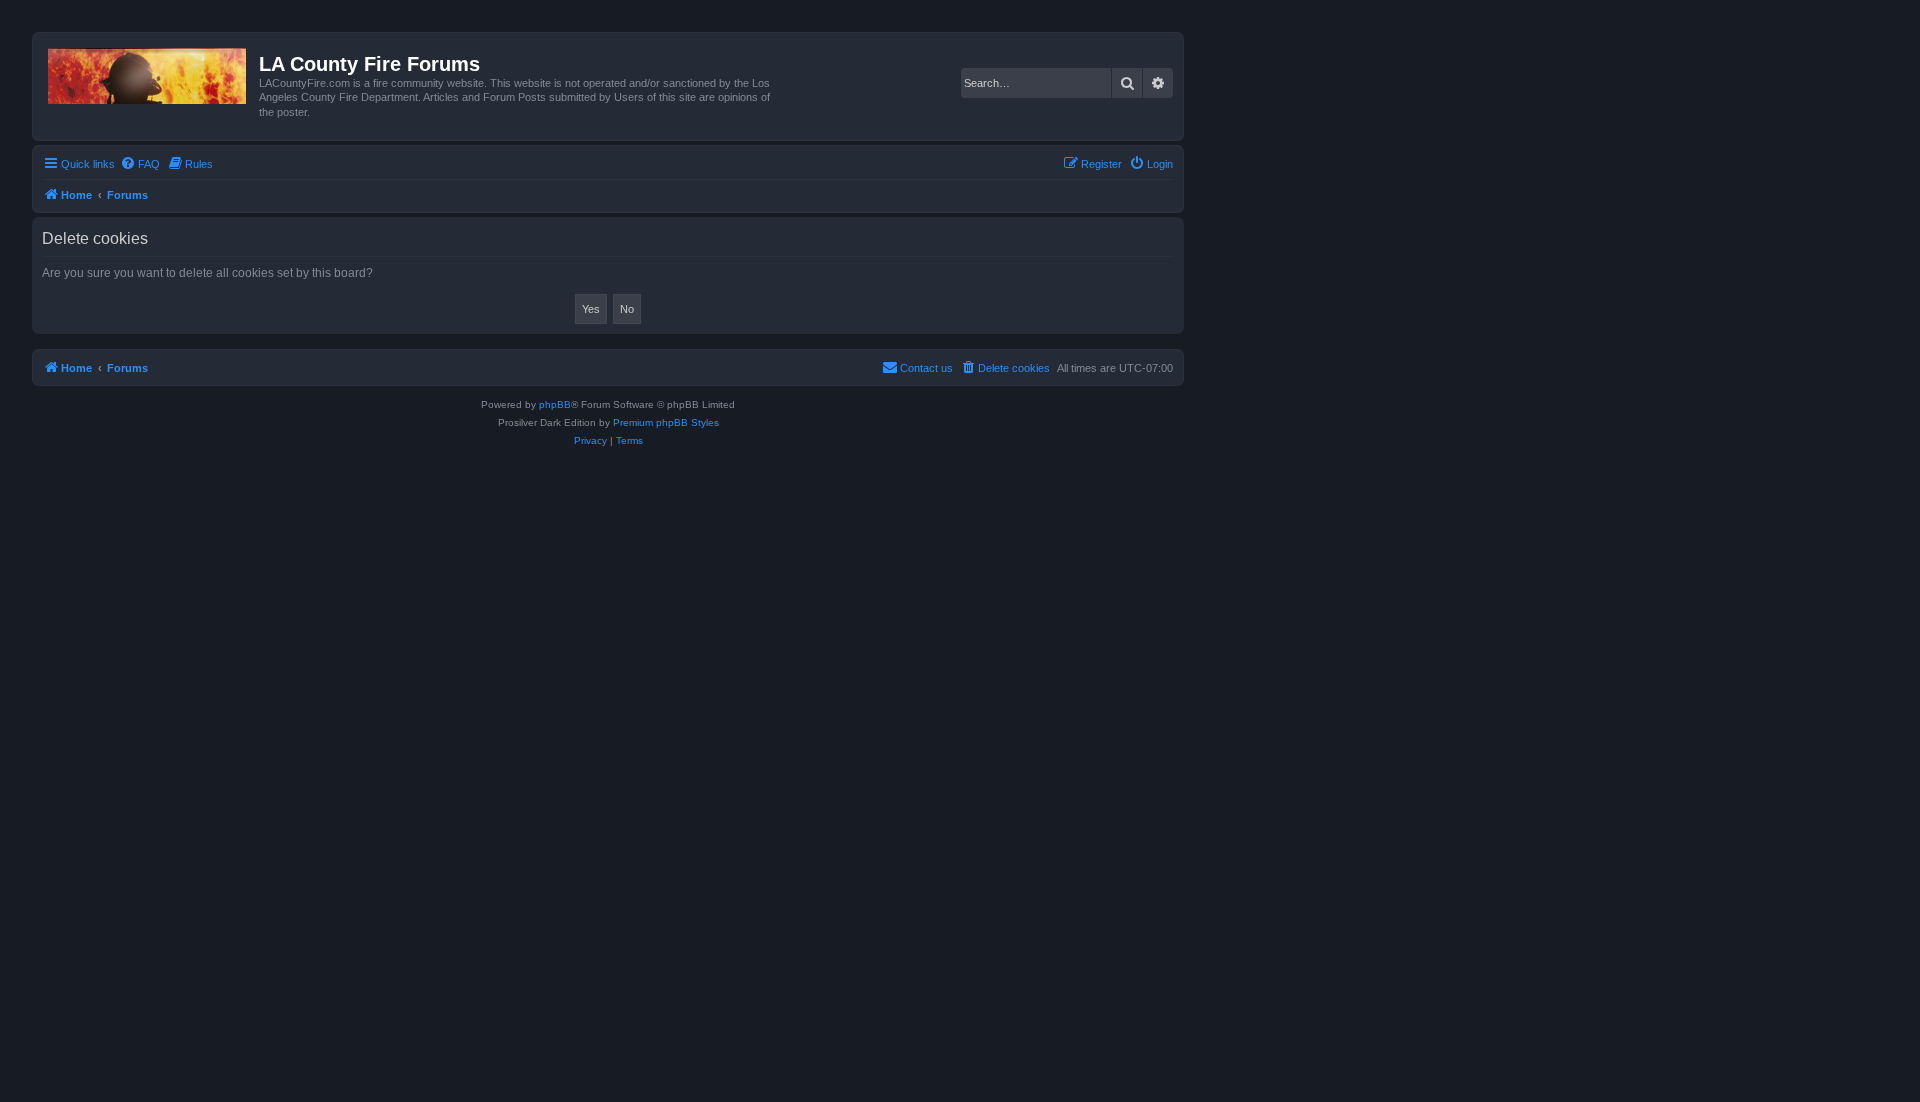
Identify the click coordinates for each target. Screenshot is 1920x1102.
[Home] (148, 72)
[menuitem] (140, 164)
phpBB (555, 404)
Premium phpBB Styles (666, 422)
